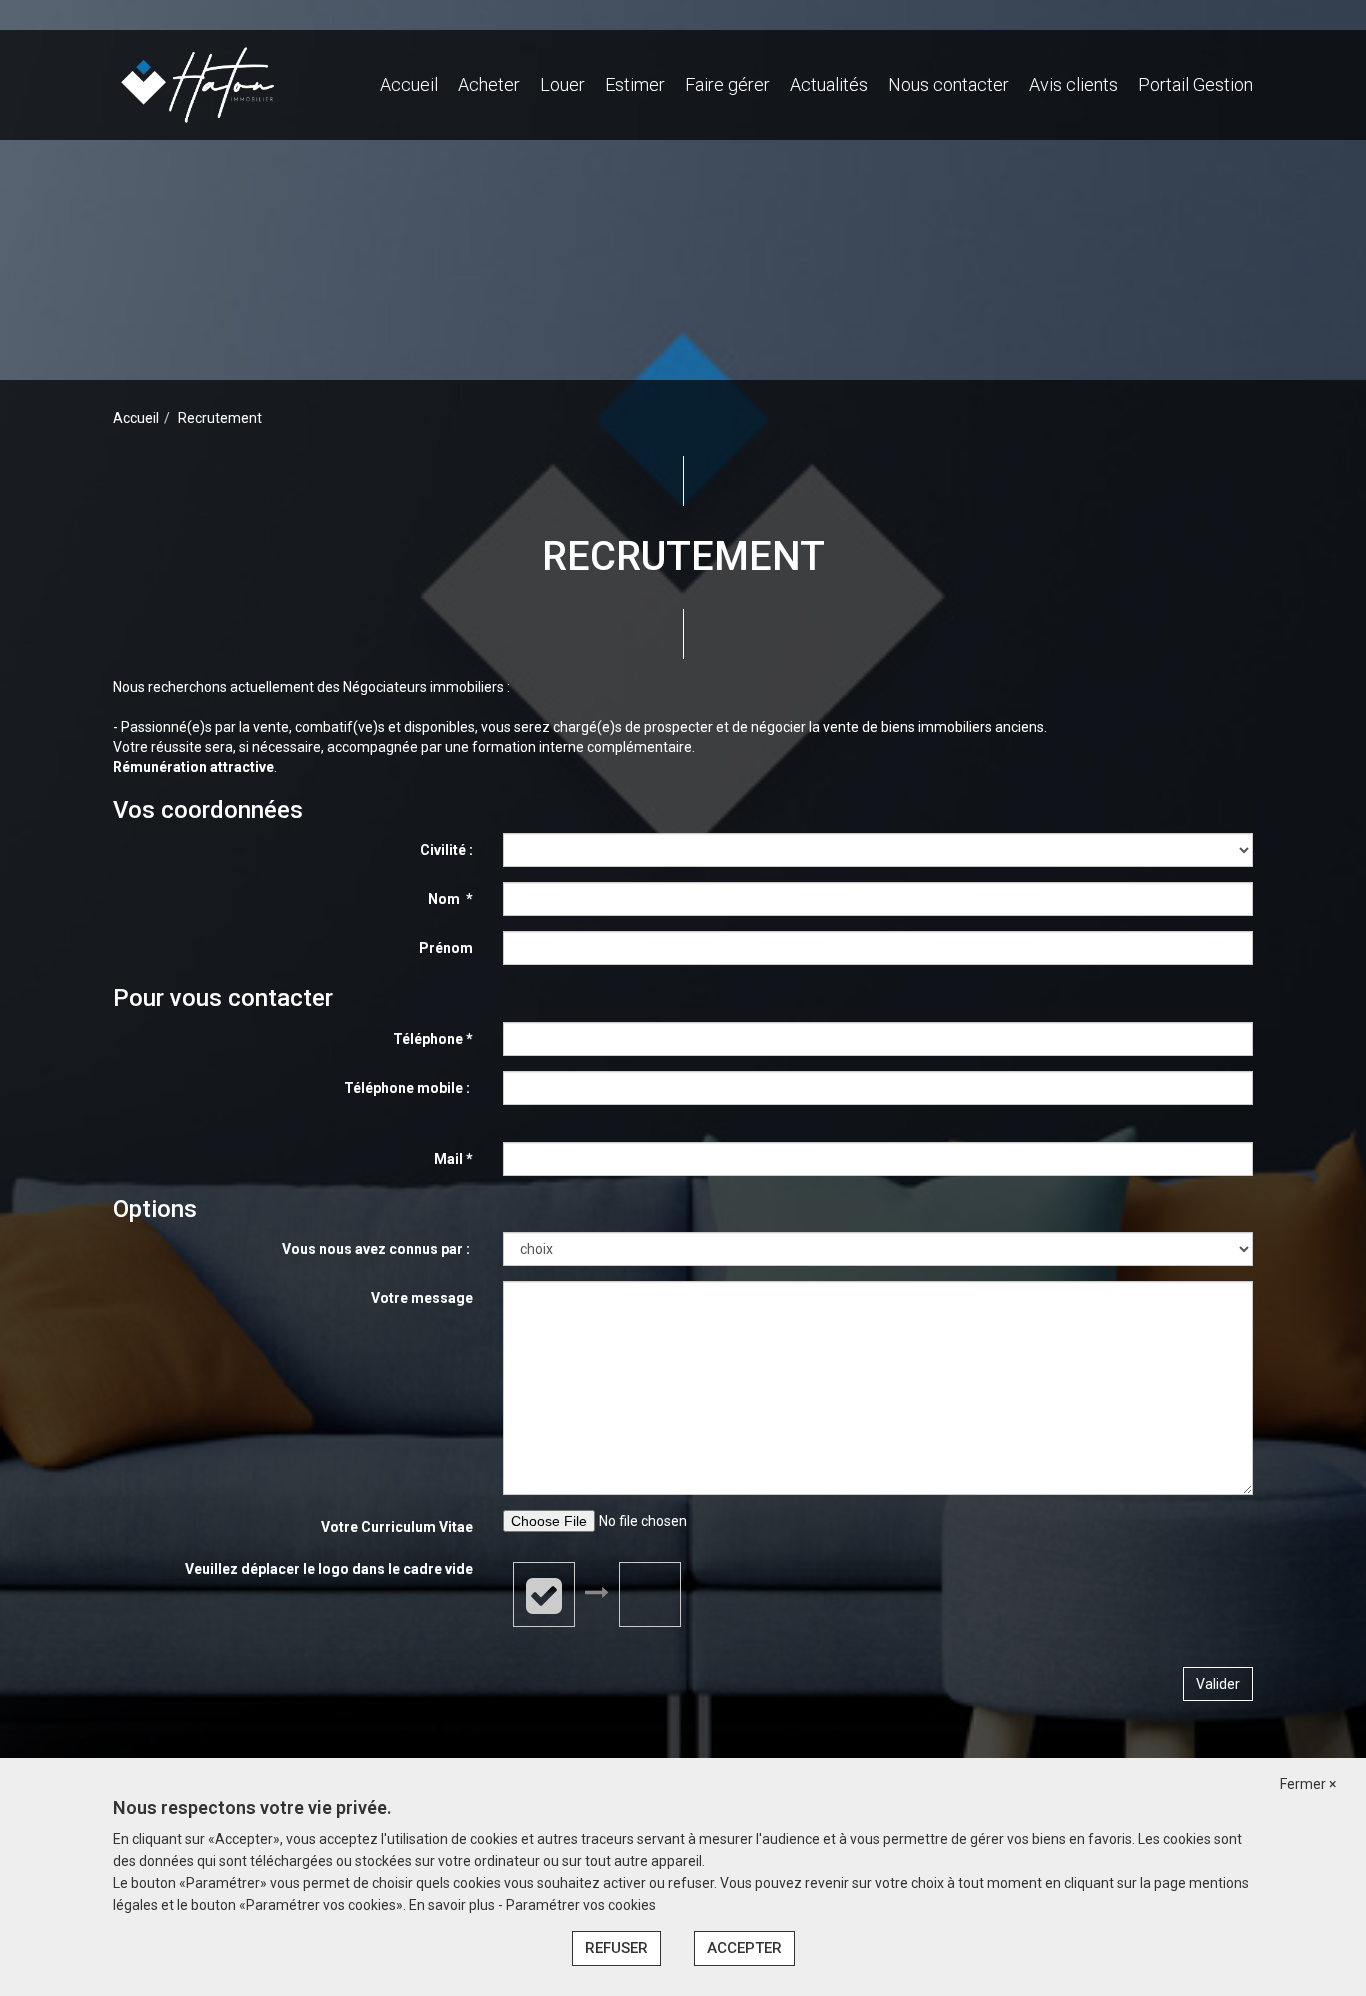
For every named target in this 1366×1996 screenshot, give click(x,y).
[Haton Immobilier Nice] (197, 84)
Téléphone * (433, 1039)
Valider (1218, 1684)
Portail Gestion (1195, 84)
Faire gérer (727, 84)
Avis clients (1073, 84)
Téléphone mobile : (408, 1088)
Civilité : (446, 850)
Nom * (450, 899)
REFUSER (616, 1948)
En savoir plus (453, 1905)
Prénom (446, 948)
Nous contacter (948, 84)
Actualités (829, 84)
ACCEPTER (744, 1948)
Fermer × (1308, 1784)
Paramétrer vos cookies (581, 1905)
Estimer (635, 84)
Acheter (489, 84)
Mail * (453, 1159)
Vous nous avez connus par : (377, 1249)
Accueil (409, 84)
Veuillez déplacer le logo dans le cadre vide (329, 1569)
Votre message (422, 1298)
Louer (562, 84)
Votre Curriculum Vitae (397, 1527)
